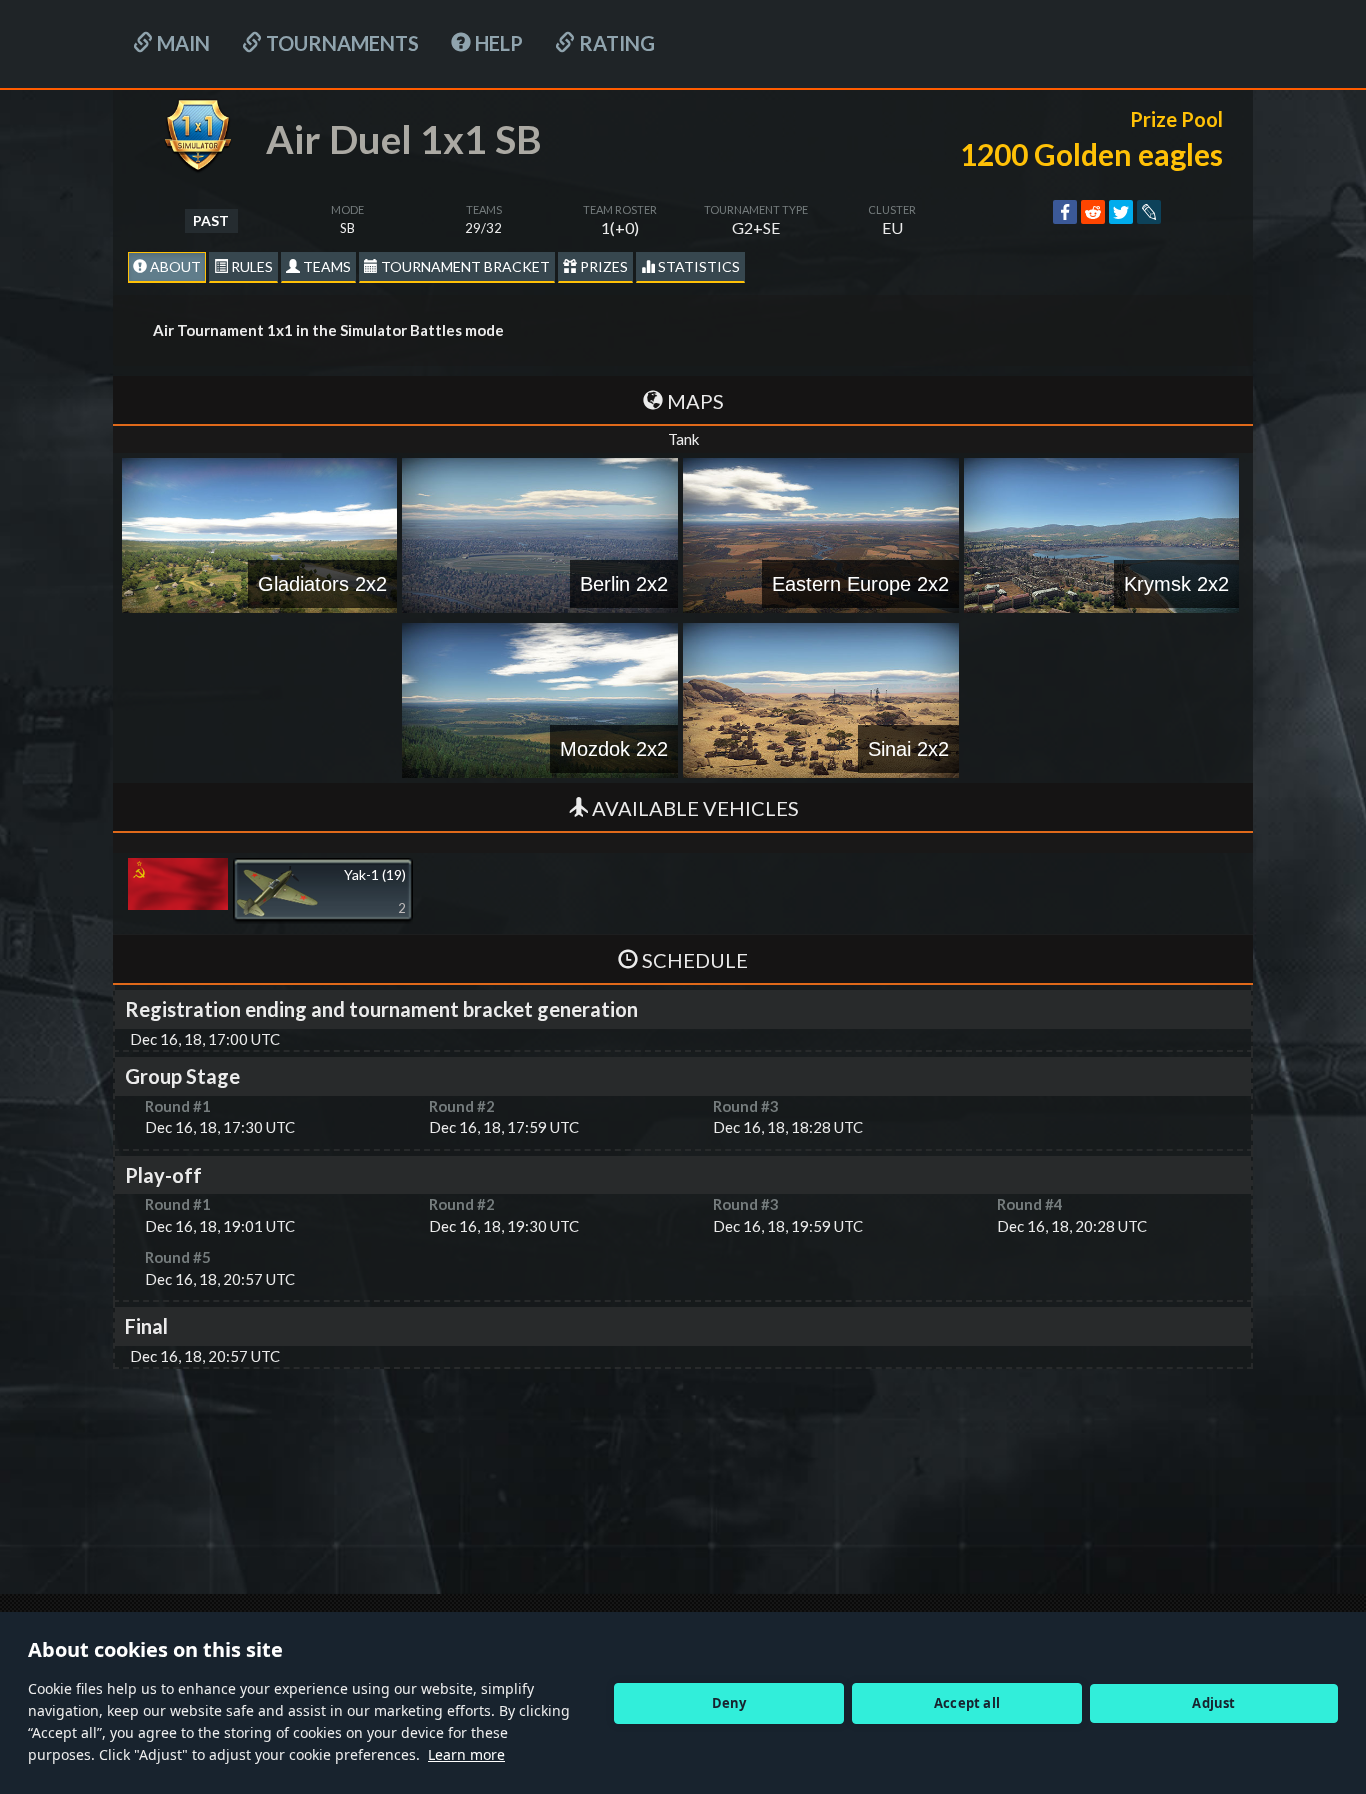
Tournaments (340, 43)
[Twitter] (1121, 212)
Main (181, 43)
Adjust (1213, 1703)
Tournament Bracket (464, 266)
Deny (729, 1703)
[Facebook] (1065, 212)
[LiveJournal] (1149, 212)
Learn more (466, 1754)
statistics (697, 266)
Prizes (602, 266)
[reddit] (1093, 212)
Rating (615, 43)
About (174, 266)
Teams (325, 266)
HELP (497, 43)
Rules (250, 266)
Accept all (967, 1703)
